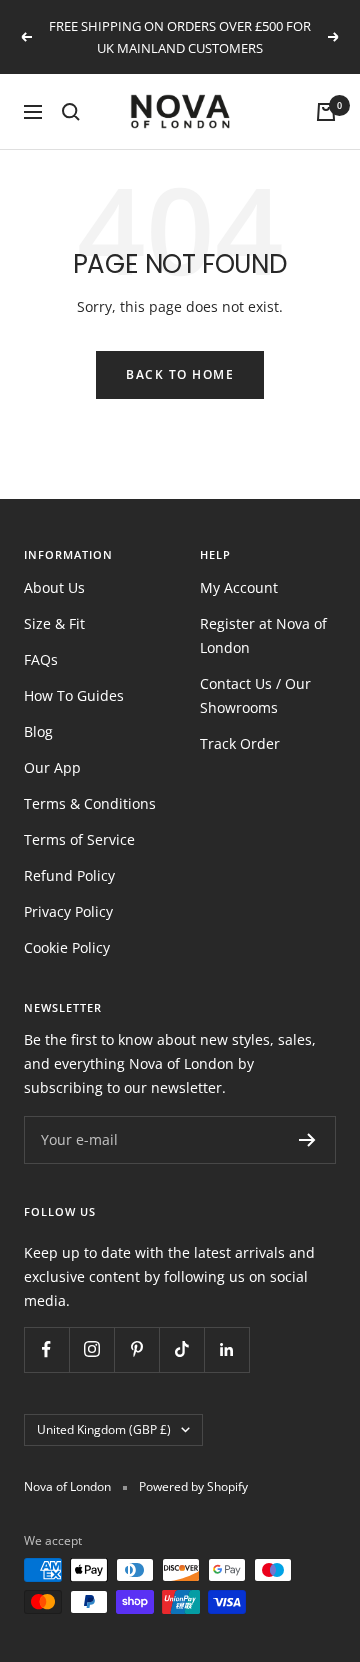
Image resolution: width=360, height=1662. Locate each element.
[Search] (71, 112)
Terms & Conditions (90, 803)
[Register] (307, 1140)
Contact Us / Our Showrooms (255, 695)
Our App (52, 767)
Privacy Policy (68, 911)
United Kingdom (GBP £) (104, 1429)
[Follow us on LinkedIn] (226, 1349)
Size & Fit (54, 623)
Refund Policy (69, 875)
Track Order (240, 743)
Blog (38, 731)
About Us (54, 587)
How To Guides (74, 695)
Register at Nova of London (263, 635)
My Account (239, 587)
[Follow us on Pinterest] (136, 1349)
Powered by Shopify (193, 1486)
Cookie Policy (67, 947)
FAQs (41, 659)
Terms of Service (79, 839)
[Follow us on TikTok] (181, 1349)
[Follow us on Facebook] (46, 1349)
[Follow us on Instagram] (91, 1349)
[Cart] (326, 112)
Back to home (180, 374)
